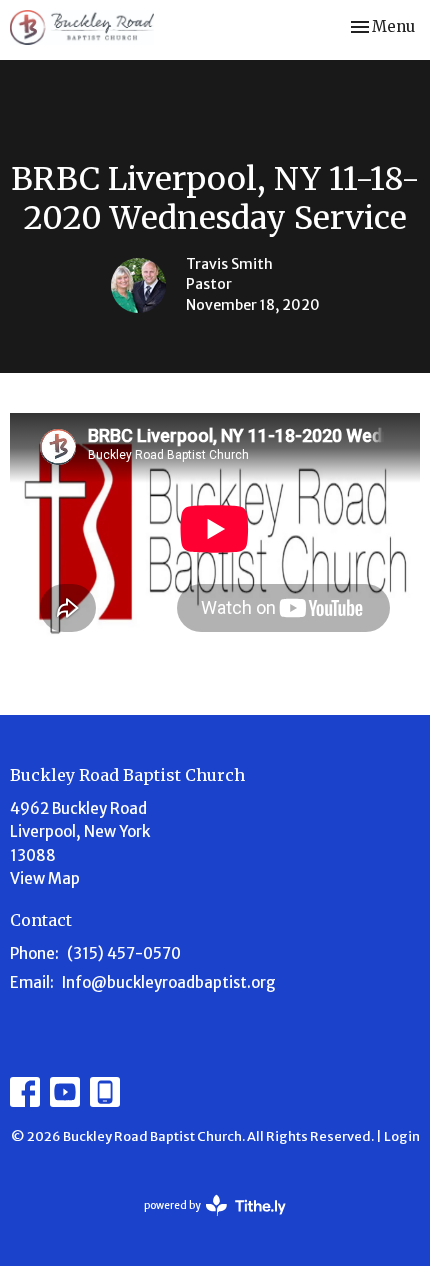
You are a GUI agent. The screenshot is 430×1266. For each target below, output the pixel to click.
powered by (206, 1222)
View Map (45, 878)
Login (402, 1136)
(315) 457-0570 (124, 953)
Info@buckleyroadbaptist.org (169, 982)
